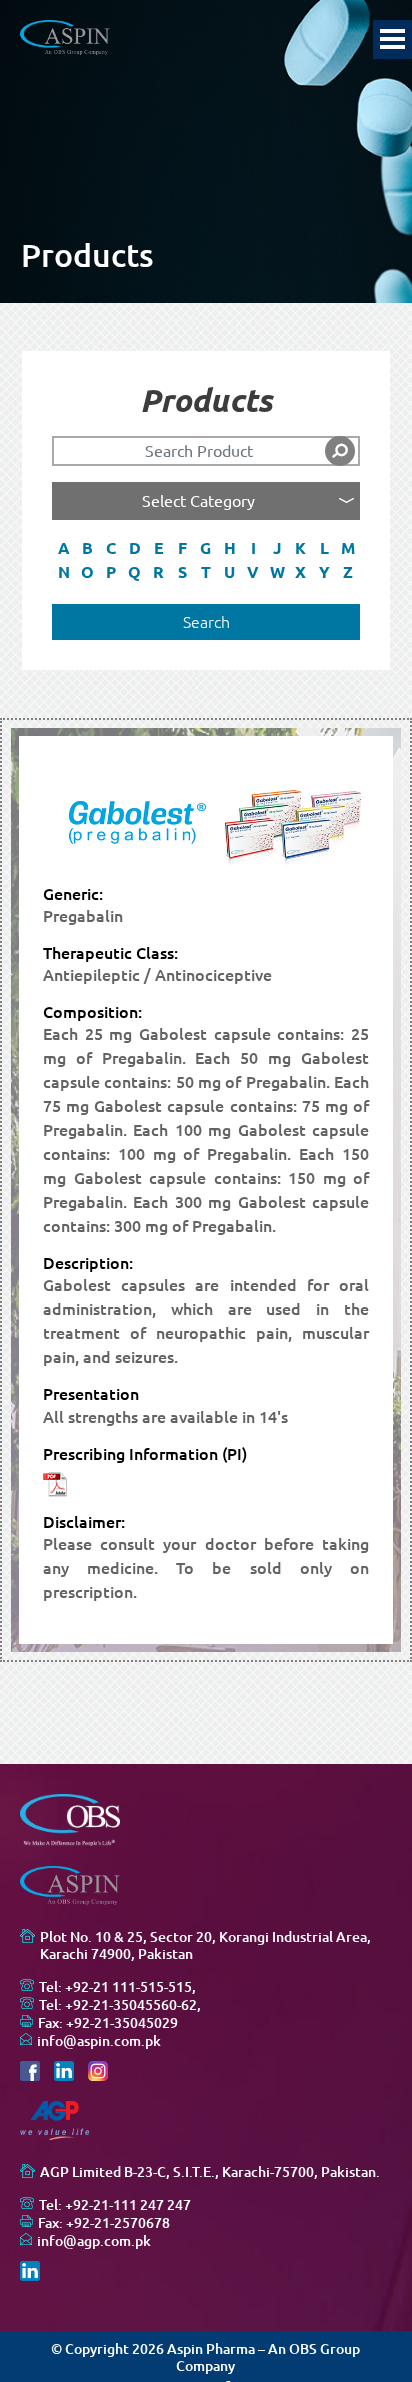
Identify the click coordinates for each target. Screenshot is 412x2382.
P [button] (111, 572)
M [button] (348, 548)
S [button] (182, 572)
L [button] (324, 548)
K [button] (300, 548)
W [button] (277, 572)
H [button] (230, 548)
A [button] (64, 548)
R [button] (158, 572)
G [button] (205, 548)
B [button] (87, 548)
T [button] (206, 572)
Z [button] (348, 572)
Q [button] (134, 572)
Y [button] (324, 572)
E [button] (159, 548)
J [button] (277, 548)
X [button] (300, 572)
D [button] (135, 548)
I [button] (253, 548)
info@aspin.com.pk (99, 2041)
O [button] (87, 572)
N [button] (64, 572)
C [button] (111, 548)
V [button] (253, 572)
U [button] (229, 572)
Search (206, 622)
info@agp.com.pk (94, 2241)
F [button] (182, 548)
